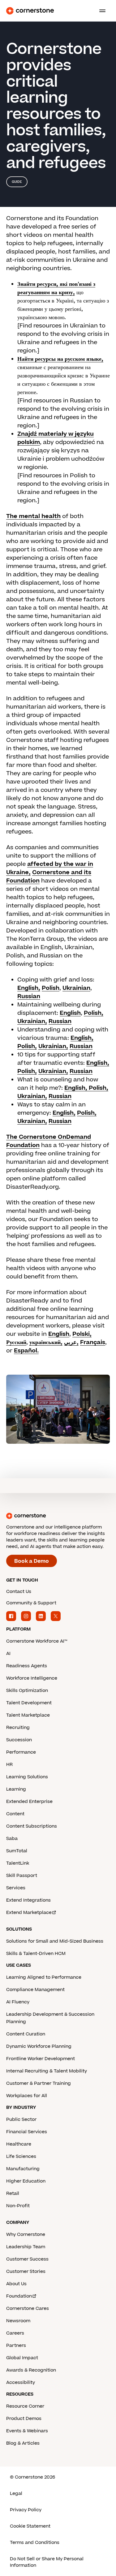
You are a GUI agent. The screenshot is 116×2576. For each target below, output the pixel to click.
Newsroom (18, 2321)
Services (16, 1888)
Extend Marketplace (29, 1913)
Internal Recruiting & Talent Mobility (47, 2071)
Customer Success (27, 2259)
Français (93, 1342)
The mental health (33, 516)
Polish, (94, 1013)
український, (46, 1342)
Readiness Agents (27, 1666)
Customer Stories (26, 2271)
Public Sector (21, 2119)
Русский (16, 1342)
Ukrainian (76, 988)
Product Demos (24, 2419)
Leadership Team (26, 2247)
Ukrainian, (32, 1021)
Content (15, 1814)
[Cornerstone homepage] (58, 1516)
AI (8, 1654)
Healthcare (19, 2144)
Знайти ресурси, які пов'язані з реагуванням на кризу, (56, 288)
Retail (13, 2193)
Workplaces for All (27, 2096)
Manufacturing (23, 2169)
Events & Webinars (27, 2431)
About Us (16, 2284)
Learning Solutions (27, 1777)
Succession (19, 1740)
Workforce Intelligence (32, 1678)
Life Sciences (21, 2156)
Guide (17, 182)
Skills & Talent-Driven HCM (36, 1954)
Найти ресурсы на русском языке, (60, 359)
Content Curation (26, 2034)
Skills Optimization (27, 1691)
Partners (16, 2346)
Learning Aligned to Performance (44, 1977)
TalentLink (18, 1863)
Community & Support (31, 1603)
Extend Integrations (28, 1900)
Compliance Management (35, 1990)
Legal (16, 2494)
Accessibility (21, 2383)
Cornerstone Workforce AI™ (37, 1641)
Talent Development (29, 1703)
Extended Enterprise (29, 1802)
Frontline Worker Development (41, 2059)
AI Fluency (18, 2002)
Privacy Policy (26, 2510)
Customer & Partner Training (39, 2083)
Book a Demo (32, 1561)
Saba (12, 1839)
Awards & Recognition (31, 2370)
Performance (21, 1752)
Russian (29, 996)
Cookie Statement (30, 2526)
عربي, (71, 1342)
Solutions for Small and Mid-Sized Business (55, 1941)
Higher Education (26, 2181)
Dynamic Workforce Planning (39, 2046)
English (70, 1013)
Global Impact (22, 2358)
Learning (16, 1789)
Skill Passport (22, 1876)
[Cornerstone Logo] (30, 11)
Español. (26, 1351)
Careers (15, 2333)
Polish (51, 988)
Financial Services (27, 2132)
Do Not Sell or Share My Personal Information (47, 2562)
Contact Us (19, 1592)
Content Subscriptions (32, 1826)
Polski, (82, 1334)
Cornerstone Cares (28, 2309)
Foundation (19, 2296)
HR (9, 1765)
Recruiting (18, 1728)
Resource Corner (25, 2406)
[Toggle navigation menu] (100, 11)
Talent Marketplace (28, 1715)
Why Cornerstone (26, 2234)
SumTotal (17, 1851)
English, (29, 988)
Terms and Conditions (35, 2543)
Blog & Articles (23, 2443)
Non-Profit (18, 2206)
